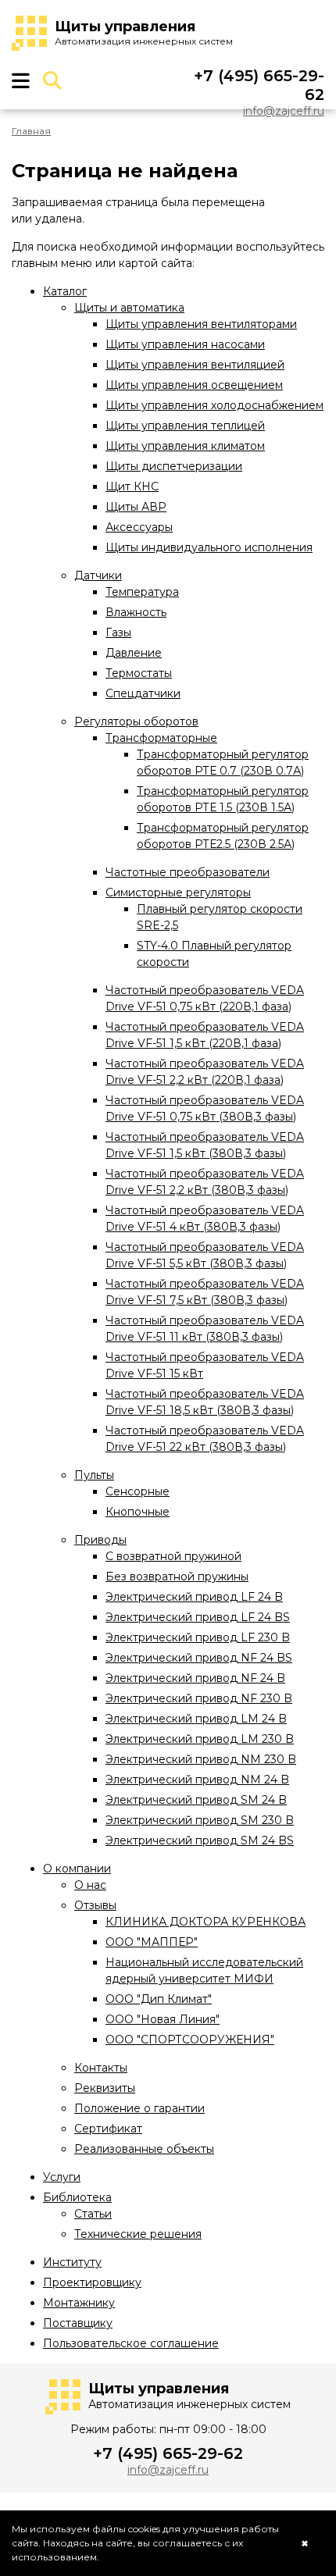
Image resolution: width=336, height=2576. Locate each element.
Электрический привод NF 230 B (199, 1698)
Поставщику (78, 2323)
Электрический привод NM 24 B (197, 1780)
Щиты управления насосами (185, 344)
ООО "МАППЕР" (152, 1942)
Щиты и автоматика (129, 308)
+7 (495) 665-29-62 (168, 2453)
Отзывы (95, 1905)
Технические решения (138, 2234)
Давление (134, 653)
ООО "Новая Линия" (163, 2019)
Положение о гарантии (139, 2108)
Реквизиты (105, 2088)
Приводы (100, 1540)
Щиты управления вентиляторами (201, 324)
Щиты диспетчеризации (174, 466)
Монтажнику (79, 2303)
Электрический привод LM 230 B (200, 1739)
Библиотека (77, 2197)
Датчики (98, 575)
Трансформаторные (161, 738)
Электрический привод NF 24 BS (199, 1658)
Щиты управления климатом (185, 446)
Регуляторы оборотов (136, 721)
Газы (118, 632)
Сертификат (108, 2129)
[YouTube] (310, 34)
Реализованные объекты (144, 2149)
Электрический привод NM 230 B (201, 1759)
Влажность (136, 612)
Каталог (65, 291)
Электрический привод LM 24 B (196, 1719)
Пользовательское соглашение (131, 2343)
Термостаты (139, 673)
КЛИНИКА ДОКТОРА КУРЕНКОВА (206, 1922)
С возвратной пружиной (173, 1556)
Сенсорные (138, 1491)
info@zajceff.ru (284, 111)
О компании (77, 1869)
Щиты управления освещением (194, 385)
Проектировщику (92, 2282)
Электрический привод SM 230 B (200, 1820)
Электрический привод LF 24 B (194, 1597)
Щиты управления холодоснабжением (214, 405)
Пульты (94, 1475)
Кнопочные (138, 1512)
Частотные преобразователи (188, 872)
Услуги (62, 2177)
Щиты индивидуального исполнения (209, 547)
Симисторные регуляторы (178, 893)
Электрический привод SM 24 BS (200, 1840)
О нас (90, 1885)
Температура (142, 592)
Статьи (93, 2214)
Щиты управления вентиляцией (195, 365)
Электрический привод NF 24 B (195, 1678)
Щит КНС (132, 486)
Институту (72, 2262)
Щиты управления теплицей (185, 426)
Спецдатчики (143, 693)
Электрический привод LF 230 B (198, 1637)
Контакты (101, 2068)
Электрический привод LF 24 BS (198, 1617)
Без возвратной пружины (177, 1577)
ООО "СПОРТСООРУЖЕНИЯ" (190, 2040)
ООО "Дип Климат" (159, 1999)
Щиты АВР (136, 507)
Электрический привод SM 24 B (196, 1800)
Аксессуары (139, 527)
